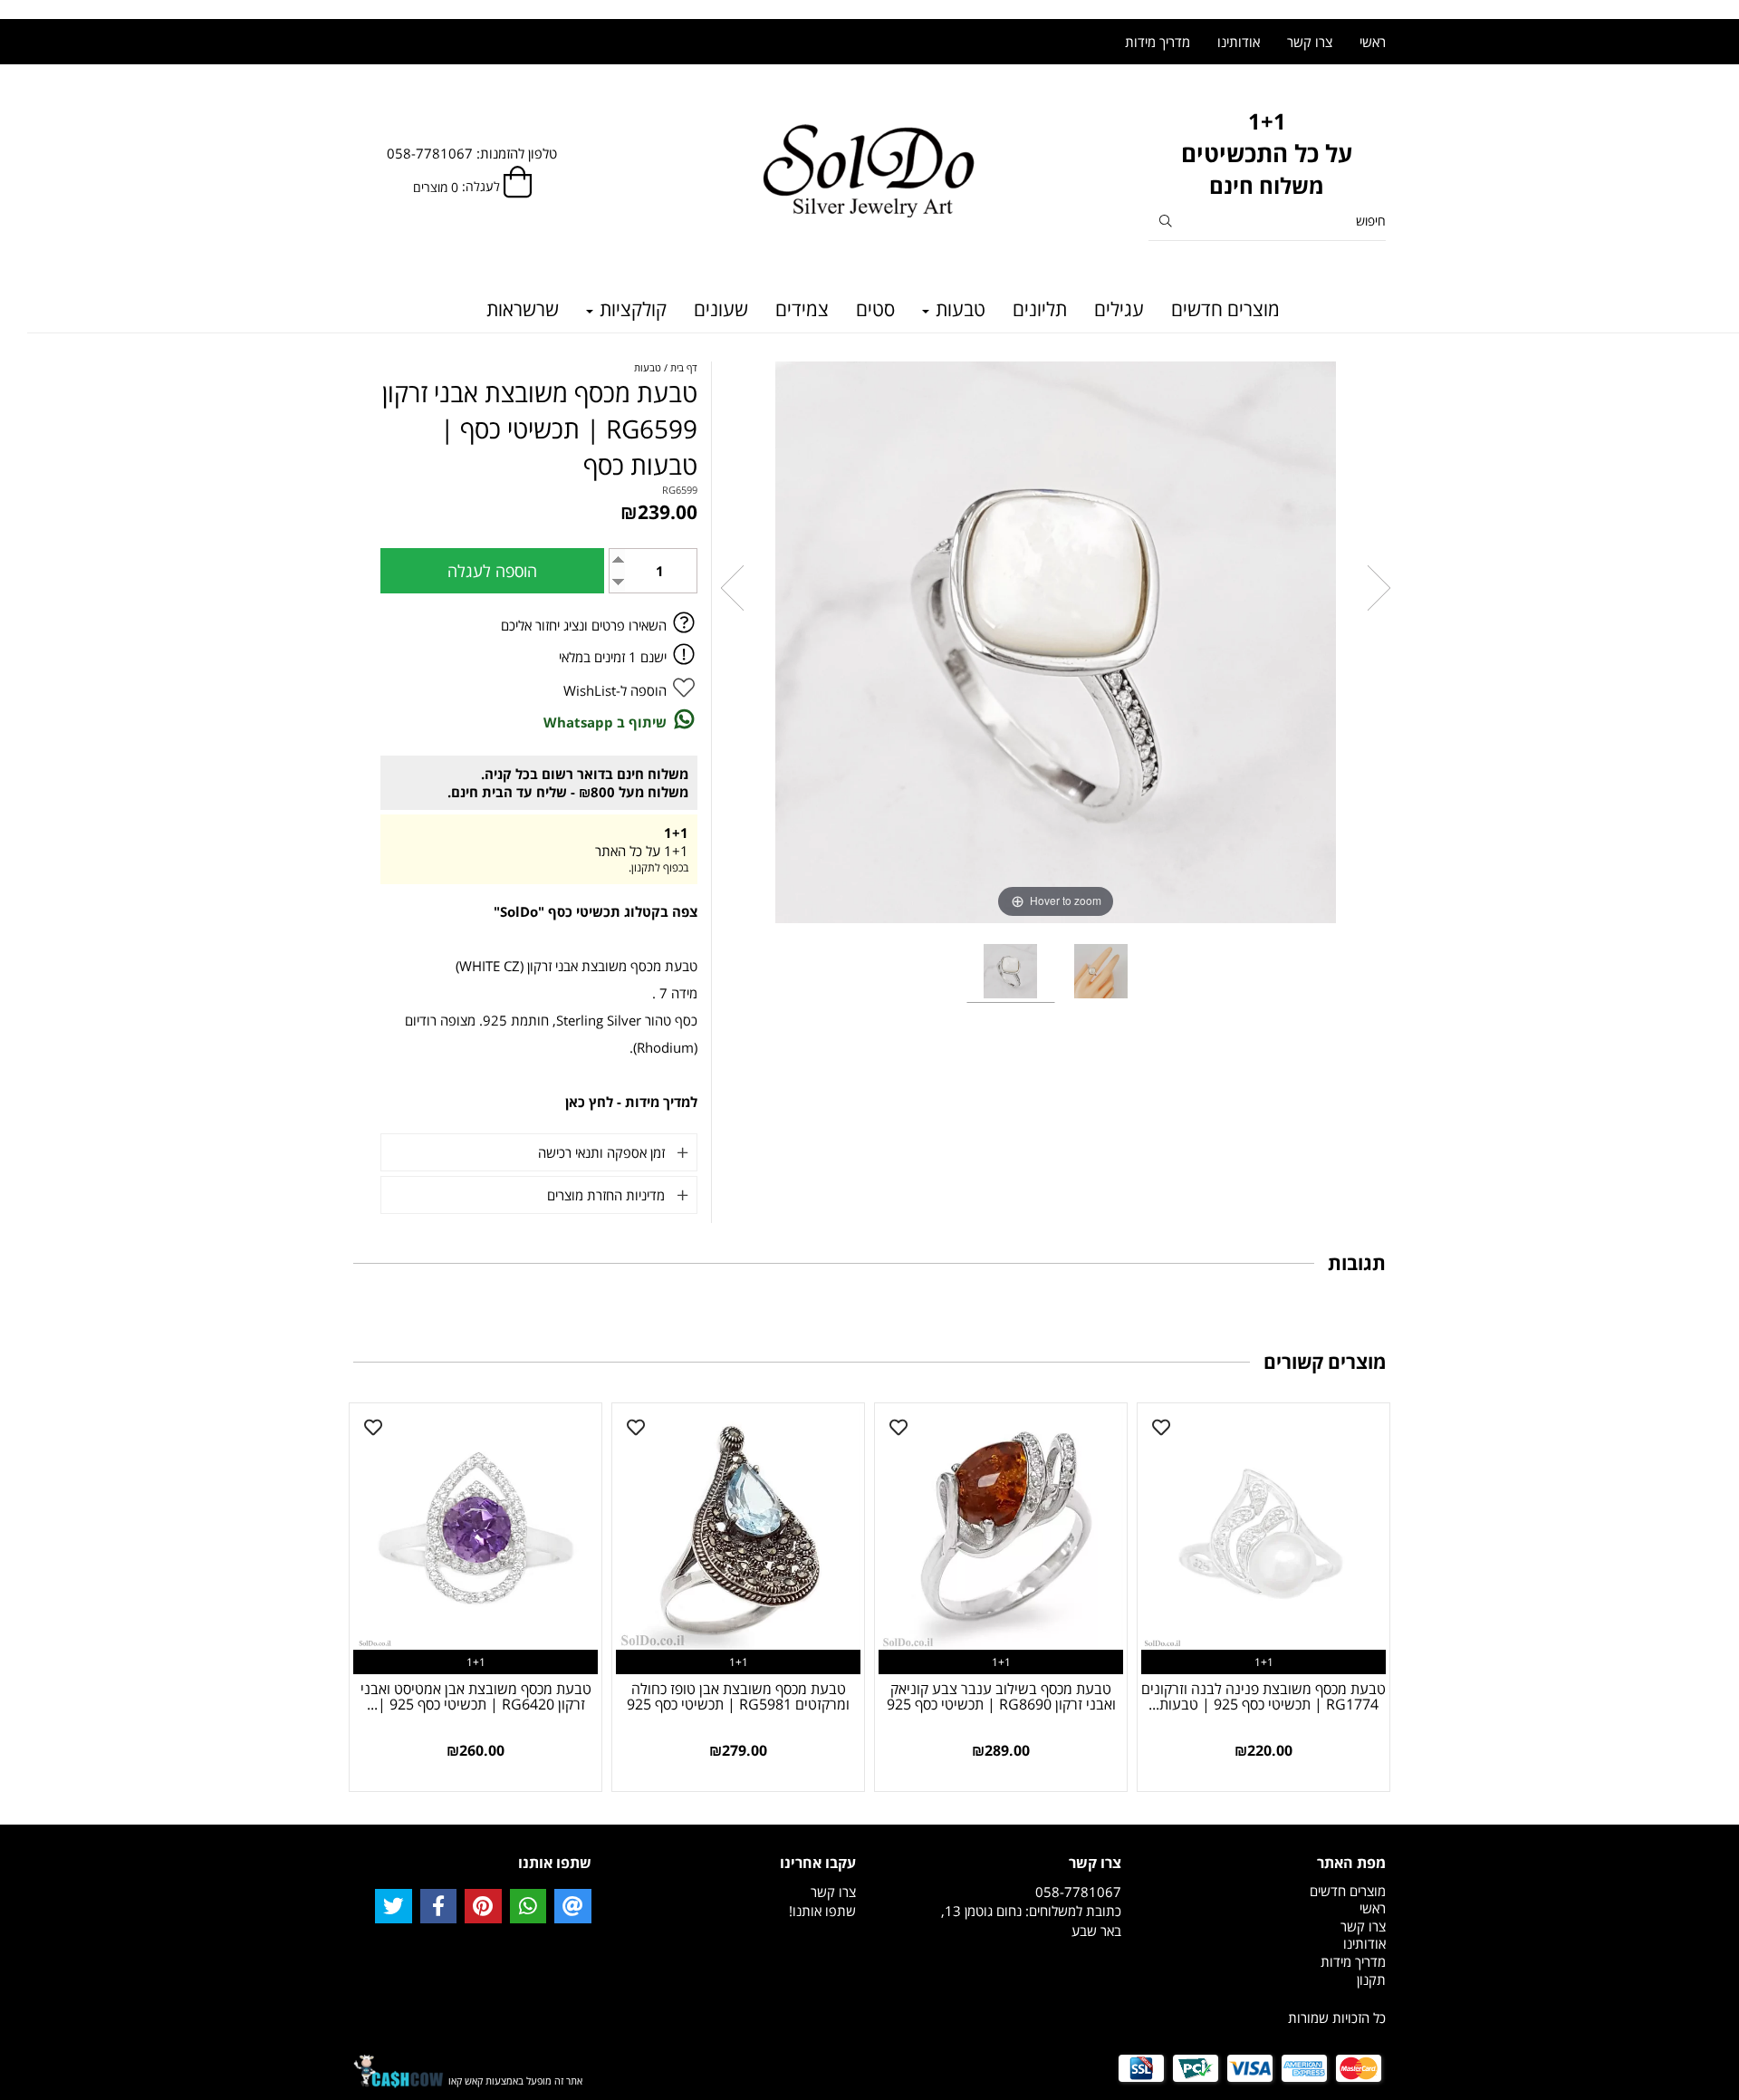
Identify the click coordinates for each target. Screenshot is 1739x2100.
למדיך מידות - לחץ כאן (631, 1102)
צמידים (802, 309)
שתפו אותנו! (822, 1911)
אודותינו (1239, 42)
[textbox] (1268, 154)
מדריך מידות (1158, 42)
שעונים (721, 309)
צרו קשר (1310, 42)
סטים (875, 309)
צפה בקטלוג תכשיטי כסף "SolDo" (596, 911)
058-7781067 (430, 153)
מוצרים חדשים (1225, 309)
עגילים (1119, 309)
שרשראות (523, 309)
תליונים (1040, 309)
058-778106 (1074, 1892)
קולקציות (631, 309)
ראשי (1373, 42)
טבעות (958, 309)
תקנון (1371, 1980)
